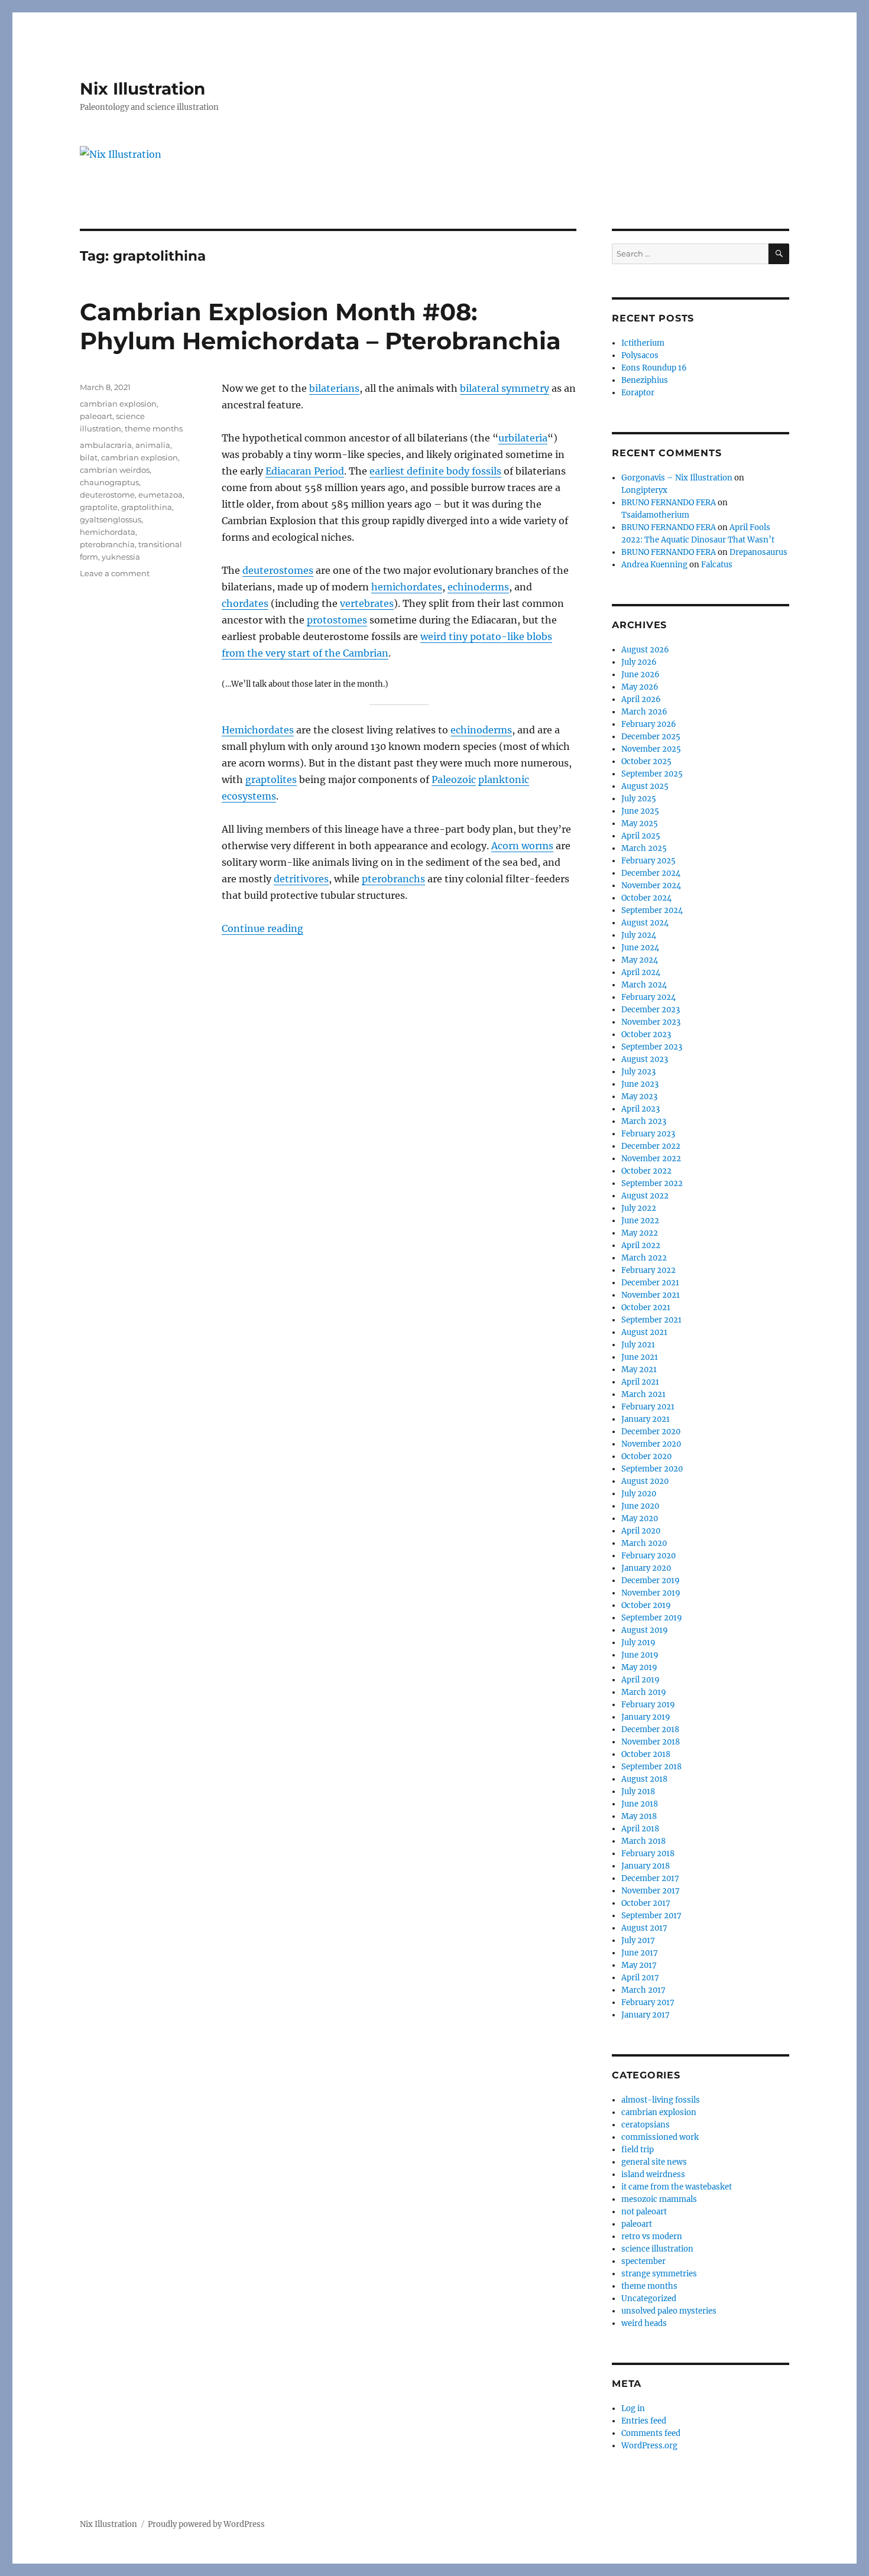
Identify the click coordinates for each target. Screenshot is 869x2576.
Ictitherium (643, 343)
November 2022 (651, 1159)
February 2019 (648, 1705)
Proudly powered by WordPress (206, 2524)
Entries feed (644, 2421)
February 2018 (648, 1854)
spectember (643, 2261)
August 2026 (645, 650)
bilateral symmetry (505, 388)
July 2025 (639, 799)
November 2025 (651, 749)
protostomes (337, 620)
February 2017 (648, 2002)
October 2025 (646, 761)
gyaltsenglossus (111, 519)
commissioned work (660, 2137)
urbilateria (523, 438)
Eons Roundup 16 (654, 368)
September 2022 (652, 1183)
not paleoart (644, 2212)
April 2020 (641, 1531)
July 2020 (639, 1494)
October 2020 (646, 1456)
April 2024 (641, 972)
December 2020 (651, 1432)
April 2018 (640, 1829)
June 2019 (640, 1655)
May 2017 (639, 1965)
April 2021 (640, 1382)
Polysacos (640, 355)
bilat (89, 457)
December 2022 (651, 1146)
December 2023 (651, 1010)
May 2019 (639, 1667)
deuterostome (107, 495)
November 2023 (651, 1022)
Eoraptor (638, 393)
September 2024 (652, 910)
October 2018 (646, 1754)
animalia (153, 445)
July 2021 (638, 1345)
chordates (245, 603)
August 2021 (644, 1332)
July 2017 (638, 1940)
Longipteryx (644, 490)
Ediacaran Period (305, 471)
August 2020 (645, 1481)
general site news (654, 2162)
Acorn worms (522, 846)
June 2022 (640, 1221)
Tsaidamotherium (655, 515)
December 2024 (651, 873)
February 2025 (648, 861)
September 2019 (652, 1618)
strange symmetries (659, 2274)
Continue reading (262, 928)
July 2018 (638, 1791)
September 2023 (652, 1047)
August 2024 (645, 923)
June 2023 (640, 1084)
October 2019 (646, 1605)
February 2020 (648, 1556)
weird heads (644, 2323)
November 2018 (651, 1742)
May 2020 (640, 1518)
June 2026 (641, 675)
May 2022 (640, 1233)
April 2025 (641, 836)
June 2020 (640, 1506)
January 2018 (646, 1866)
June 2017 (640, 1953)
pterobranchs (393, 879)
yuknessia (121, 557)
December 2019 (651, 1581)
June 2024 (640, 948)
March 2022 (644, 1258)
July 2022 (639, 1208)
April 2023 (641, 1109)
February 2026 (649, 724)
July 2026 (639, 662)
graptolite (99, 507)
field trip (638, 2150)
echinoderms (478, 587)
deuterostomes (278, 570)
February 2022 (648, 1270)
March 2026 (644, 712)
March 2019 (644, 1692)
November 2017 (651, 1891)
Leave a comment (115, 573)
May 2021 (639, 1370)
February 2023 (648, 1134)
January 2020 (646, 1568)
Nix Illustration (142, 89)
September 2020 (652, 1469)
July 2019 (638, 1643)
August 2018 (644, 1779)
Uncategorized (649, 2299)
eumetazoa (160, 495)
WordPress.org (649, 2446)
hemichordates (407, 587)
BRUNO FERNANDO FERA (669, 503)
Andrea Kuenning (654, 565)
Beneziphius (645, 380)
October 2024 (646, 898)
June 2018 (640, 1804)
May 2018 (639, 1816)
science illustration (657, 2249)
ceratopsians (646, 2125)
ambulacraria (106, 445)
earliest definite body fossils (435, 471)
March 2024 (644, 985)
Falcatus (717, 565)
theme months (154, 428)
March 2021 (643, 1394)
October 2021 (646, 1308)
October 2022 (646, 1171)
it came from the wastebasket (677, 2187)
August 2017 (644, 1928)
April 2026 (641, 699)
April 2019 (641, 1680)
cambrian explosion (118, 404)
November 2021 (651, 1295)
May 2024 (640, 960)
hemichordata (108, 532)
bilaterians (334, 388)
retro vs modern (652, 2236)
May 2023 (639, 1097)
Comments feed (651, 2433)
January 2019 (646, 1717)
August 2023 (645, 1059)
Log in (633, 2408)
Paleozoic (454, 779)
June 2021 (640, 1357)
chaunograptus (109, 482)
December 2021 (650, 1283)
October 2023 (646, 1034)
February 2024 (648, 997)
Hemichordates (258, 730)
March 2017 (643, 1990)
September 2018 (651, 1767)
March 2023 (644, 1121)
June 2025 (640, 811)
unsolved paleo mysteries (669, 2311)
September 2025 (652, 774)
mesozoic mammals (659, 2199)
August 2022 (645, 1196)
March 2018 (643, 1841)
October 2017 (646, 1903)
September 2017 (651, 1916)
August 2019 (645, 1630)
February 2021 (648, 1407)
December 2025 (651, 737)
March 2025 (644, 848)
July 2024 (639, 935)
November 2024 (651, 886)
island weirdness (653, 2174)
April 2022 (641, 1245)
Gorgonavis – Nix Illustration (677, 478)
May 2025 (640, 824)
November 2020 (651, 1444)
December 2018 (650, 1729)
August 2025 (645, 786)
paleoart (96, 416)
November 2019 (651, 1593)
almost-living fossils (661, 2100)
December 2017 (650, 1878)
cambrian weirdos (115, 470)
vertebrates (367, 603)
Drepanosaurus (758, 552)
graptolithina (147, 507)
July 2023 (638, 1072)
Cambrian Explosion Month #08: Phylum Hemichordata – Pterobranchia (320, 326)
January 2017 (646, 2015)
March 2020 (644, 1543)
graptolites (271, 779)
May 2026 (640, 687)
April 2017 (640, 1978)
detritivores (301, 879)
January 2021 (646, 1419)
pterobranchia (107, 544)
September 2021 (651, 1320)
